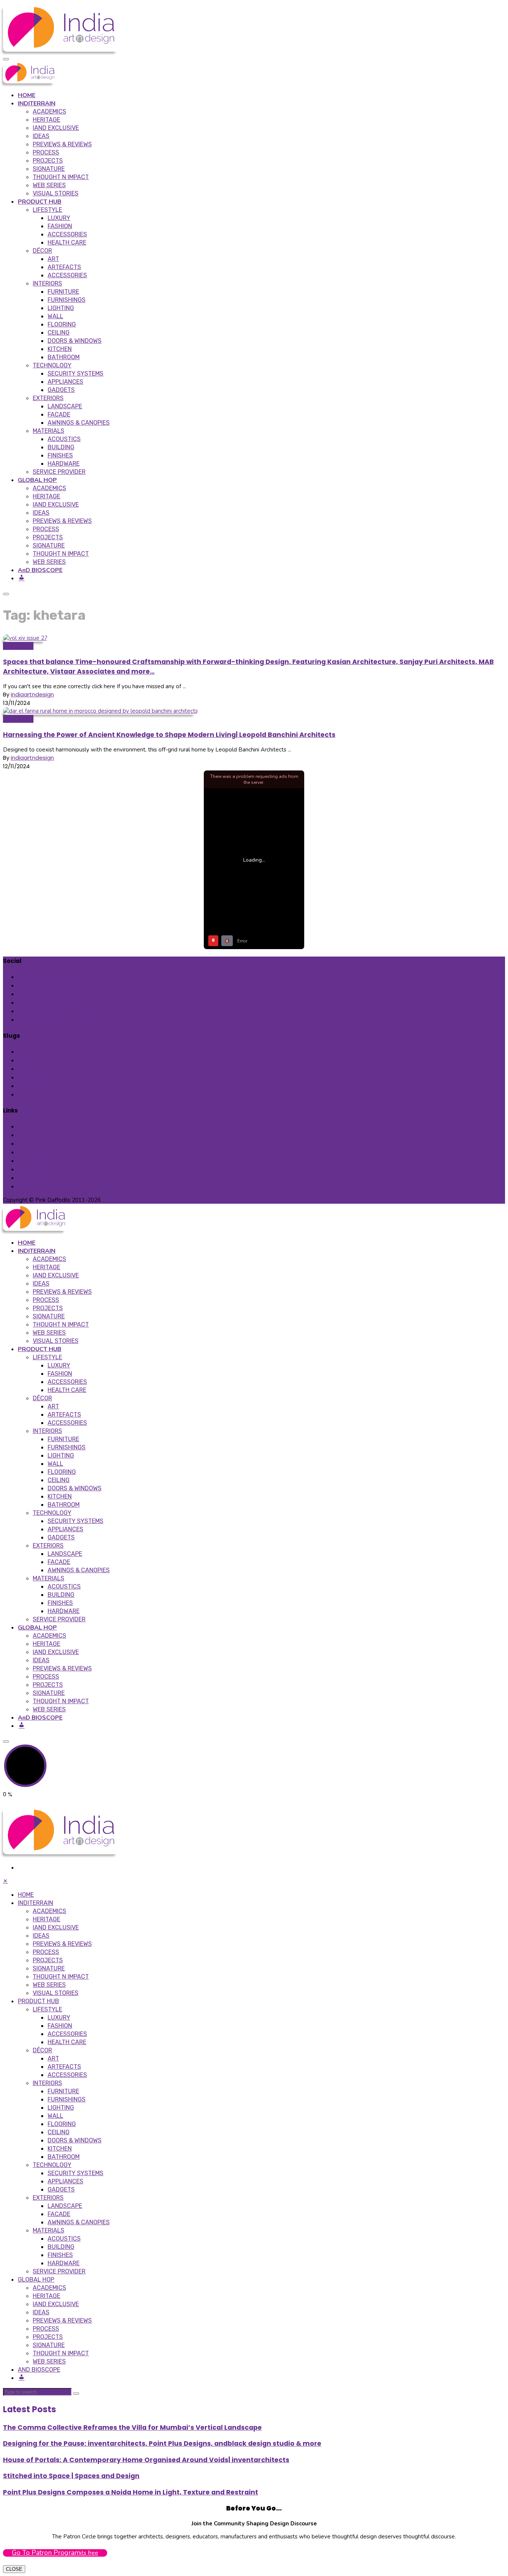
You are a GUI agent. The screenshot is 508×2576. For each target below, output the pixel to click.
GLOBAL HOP (37, 480)
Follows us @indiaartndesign (61, 1003)
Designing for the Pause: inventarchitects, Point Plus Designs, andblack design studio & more (162, 2443)
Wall (55, 316)
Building (61, 447)
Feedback (31, 1086)
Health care (67, 242)
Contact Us (34, 1152)
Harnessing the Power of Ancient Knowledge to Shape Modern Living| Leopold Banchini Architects (169, 735)
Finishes (60, 455)
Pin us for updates (47, 994)
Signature (49, 169)
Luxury (59, 218)
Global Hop (18, 719)
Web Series (49, 185)
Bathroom (64, 357)
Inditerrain (32, 1060)
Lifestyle (47, 210)
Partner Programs (42, 1186)
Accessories (67, 234)
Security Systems (75, 374)
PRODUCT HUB (40, 202)
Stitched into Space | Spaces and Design (71, 2476)
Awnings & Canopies (79, 423)
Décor (42, 251)
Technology (52, 365)
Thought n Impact (61, 177)
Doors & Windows (75, 341)
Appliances (65, 382)
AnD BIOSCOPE (40, 570)
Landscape (65, 406)
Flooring (62, 324)
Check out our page (50, 977)
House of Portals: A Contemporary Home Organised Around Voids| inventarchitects (146, 2460)
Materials (49, 431)
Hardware (64, 464)
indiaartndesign (32, 694)
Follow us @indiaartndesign (60, 985)
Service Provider (59, 472)
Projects (48, 161)
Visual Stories (56, 193)
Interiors (47, 283)
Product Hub (35, 1069)
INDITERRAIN (37, 103)
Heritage (46, 120)
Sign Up (28, 1094)
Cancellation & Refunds (50, 1144)
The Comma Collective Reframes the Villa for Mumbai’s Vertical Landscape (132, 2427)
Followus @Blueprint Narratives (64, 1020)
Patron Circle (36, 1178)
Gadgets (61, 390)
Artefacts (64, 267)
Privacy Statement (44, 1135)
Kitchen (60, 349)
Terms (27, 1126)
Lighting (61, 308)
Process (46, 152)
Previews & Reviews (62, 144)
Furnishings (67, 300)
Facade (59, 414)
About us (30, 1161)
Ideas (41, 136)
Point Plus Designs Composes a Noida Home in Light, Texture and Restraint (131, 2492)
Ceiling (59, 333)
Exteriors (48, 398)
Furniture (63, 292)
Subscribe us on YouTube (57, 1011)
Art (53, 259)
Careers (29, 1169)
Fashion (60, 226)
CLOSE (14, 2569)
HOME (27, 95)
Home (26, 1052)
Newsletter (18, 646)
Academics (49, 111)
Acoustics (64, 439)
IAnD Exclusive (56, 128)
